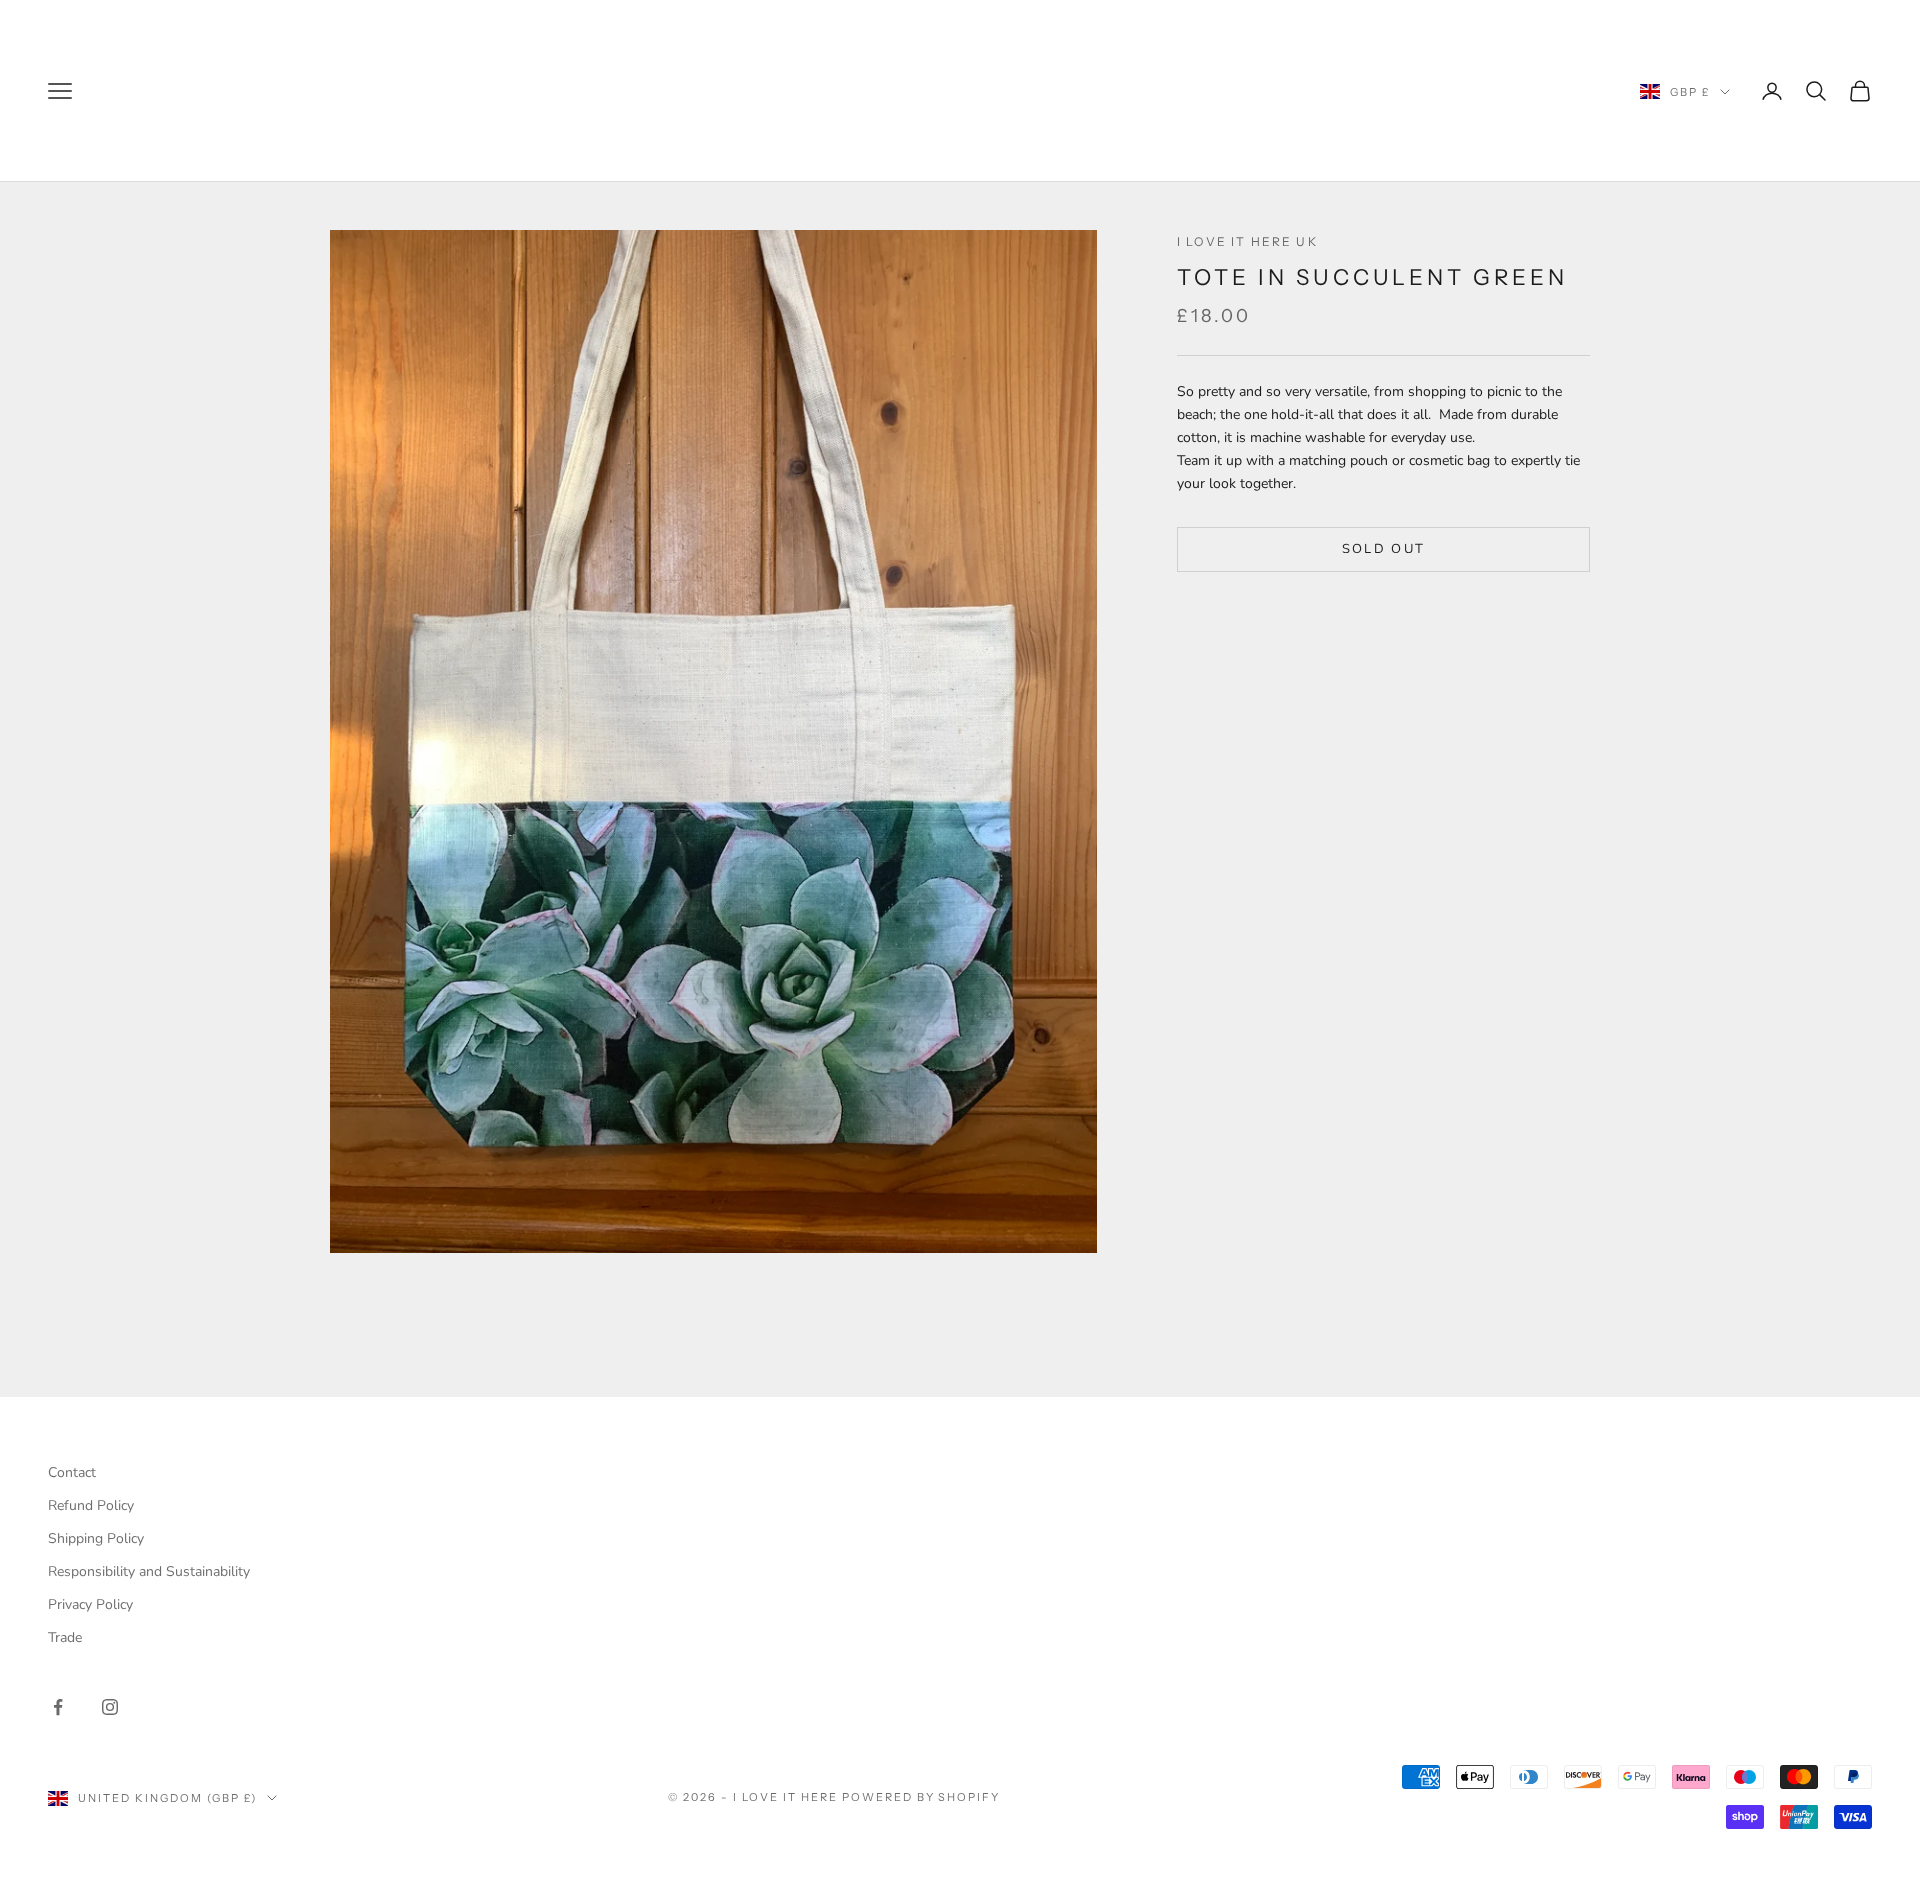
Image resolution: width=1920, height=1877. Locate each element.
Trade (65, 1637)
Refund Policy (91, 1505)
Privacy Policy (90, 1604)
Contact (72, 1472)
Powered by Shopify (921, 1797)
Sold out (1384, 548)
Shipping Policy (96, 1538)
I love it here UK (1247, 241)
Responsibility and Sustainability (149, 1571)
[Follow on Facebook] (58, 1707)
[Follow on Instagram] (110, 1707)
